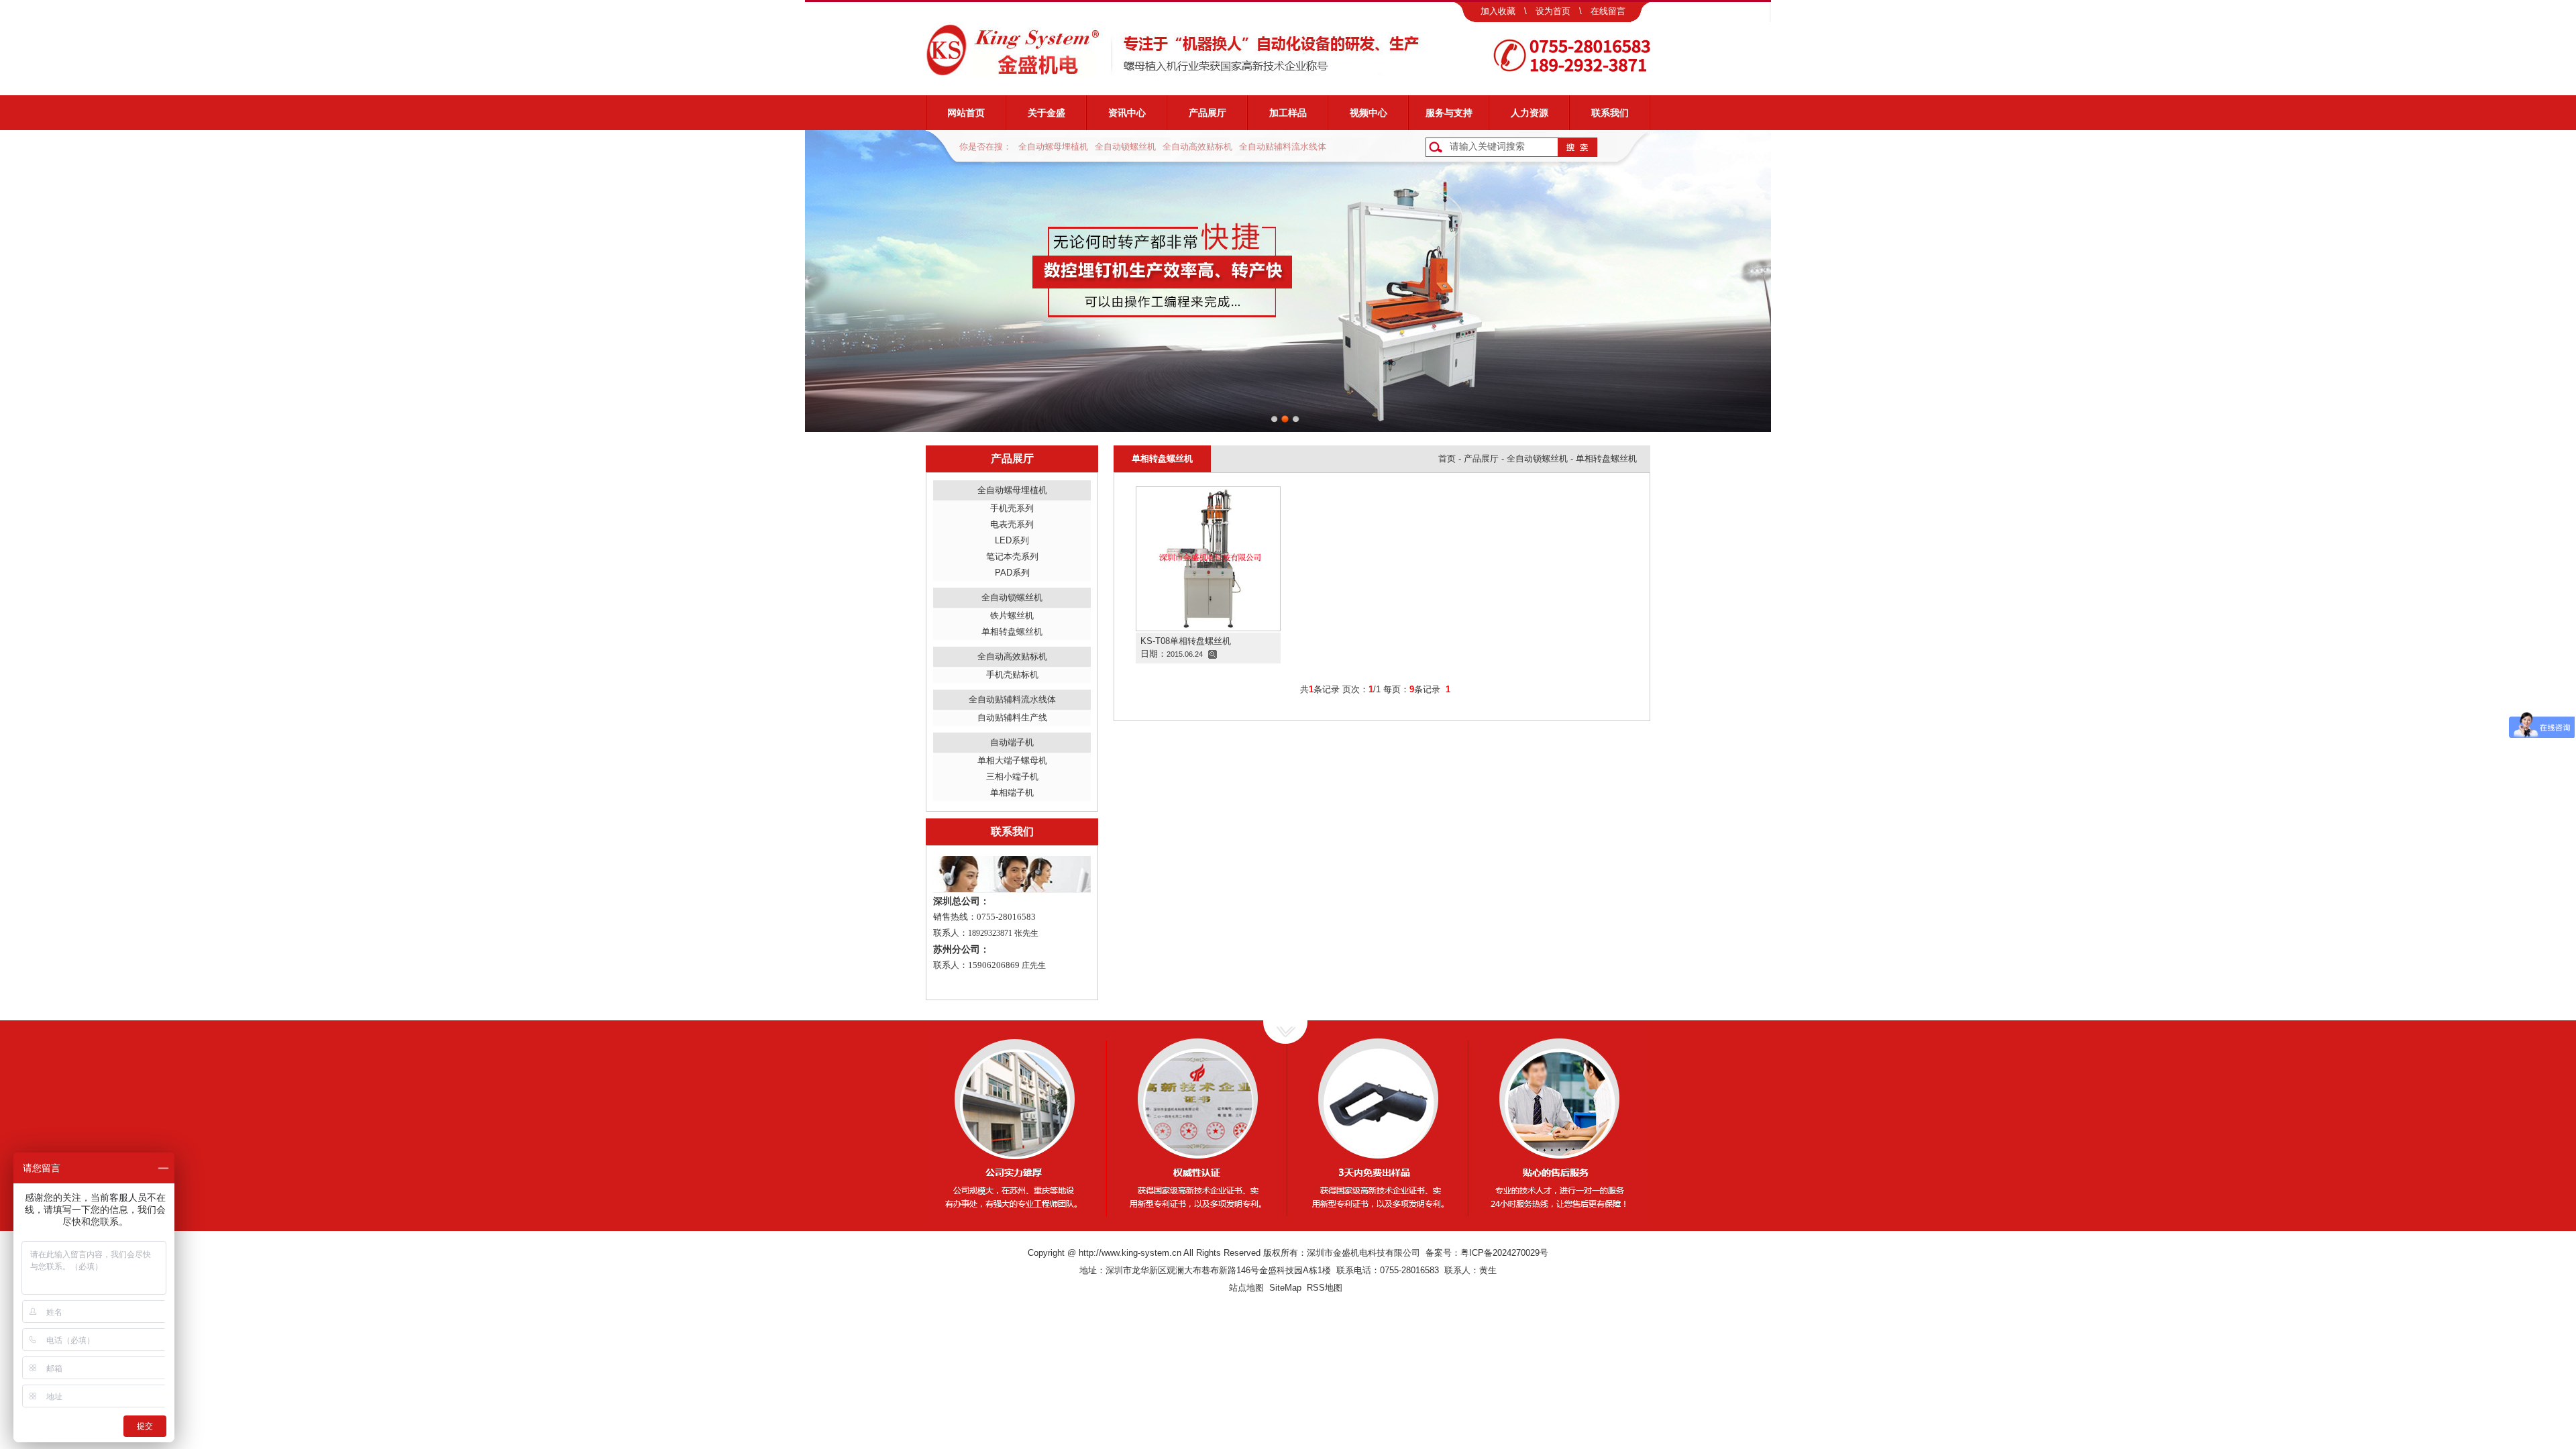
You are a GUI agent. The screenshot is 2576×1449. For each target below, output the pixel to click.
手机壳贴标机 (1012, 675)
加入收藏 (1498, 11)
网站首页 (966, 113)
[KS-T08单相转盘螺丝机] (1208, 558)
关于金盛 (1046, 113)
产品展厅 (1207, 113)
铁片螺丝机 (1012, 615)
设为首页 (1553, 11)
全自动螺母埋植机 (1053, 147)
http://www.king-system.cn (1130, 1253)
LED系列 (1012, 540)
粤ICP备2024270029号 (1504, 1253)
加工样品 (1288, 113)
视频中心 (1368, 113)
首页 (1447, 459)
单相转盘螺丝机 (1012, 632)
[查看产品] (1213, 654)
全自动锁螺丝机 (1125, 147)
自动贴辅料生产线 (1012, 717)
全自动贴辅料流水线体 (1283, 147)
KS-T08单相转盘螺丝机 (1186, 641)
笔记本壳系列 (1012, 556)
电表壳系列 (1012, 524)
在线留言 (1608, 11)
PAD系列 (1012, 573)
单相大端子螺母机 (1012, 760)
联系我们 (1610, 113)
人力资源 (1529, 113)
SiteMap (1285, 1288)
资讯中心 (1127, 113)
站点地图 (1246, 1288)
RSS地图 (1325, 1288)
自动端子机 (1012, 742)
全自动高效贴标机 (1197, 147)
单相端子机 (1012, 793)
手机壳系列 (1012, 508)
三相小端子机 (1012, 776)
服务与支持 (1449, 113)
